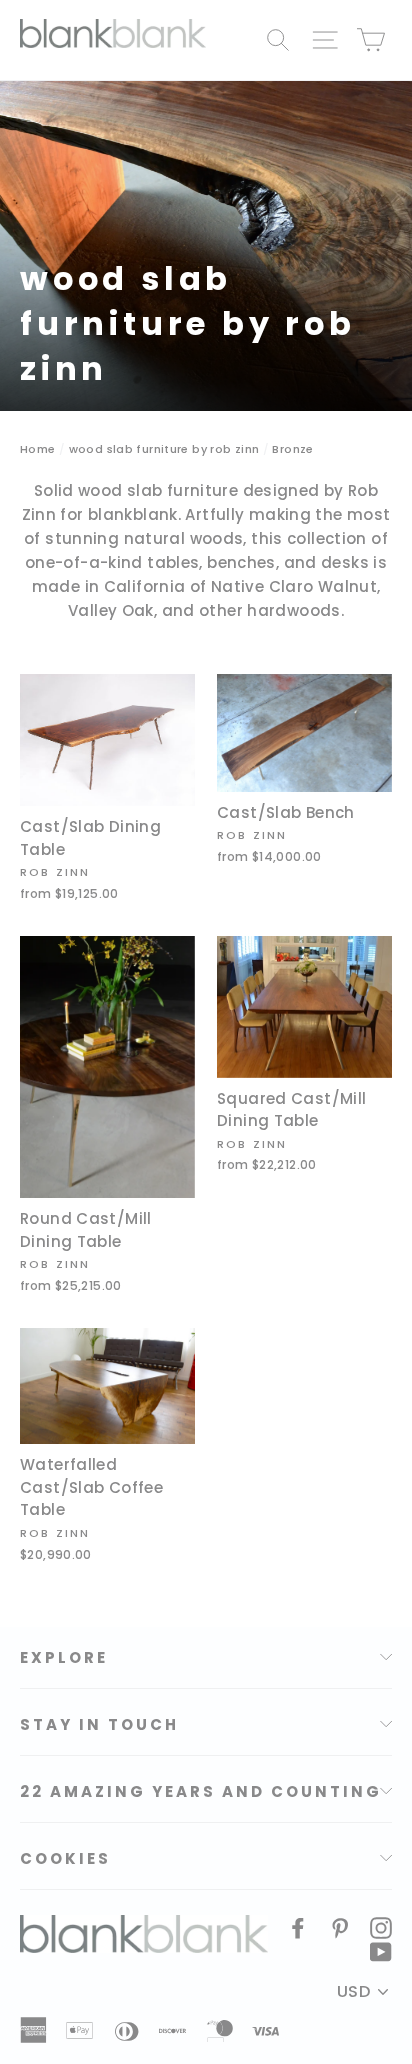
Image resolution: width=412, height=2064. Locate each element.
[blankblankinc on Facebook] (298, 1928)
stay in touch (99, 1724)
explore (64, 1657)
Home (38, 449)
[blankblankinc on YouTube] (381, 1952)
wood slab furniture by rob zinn (164, 449)
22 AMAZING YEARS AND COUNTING (201, 1791)
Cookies (65, 1858)
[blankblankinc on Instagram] (381, 1928)
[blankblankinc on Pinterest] (340, 1928)
